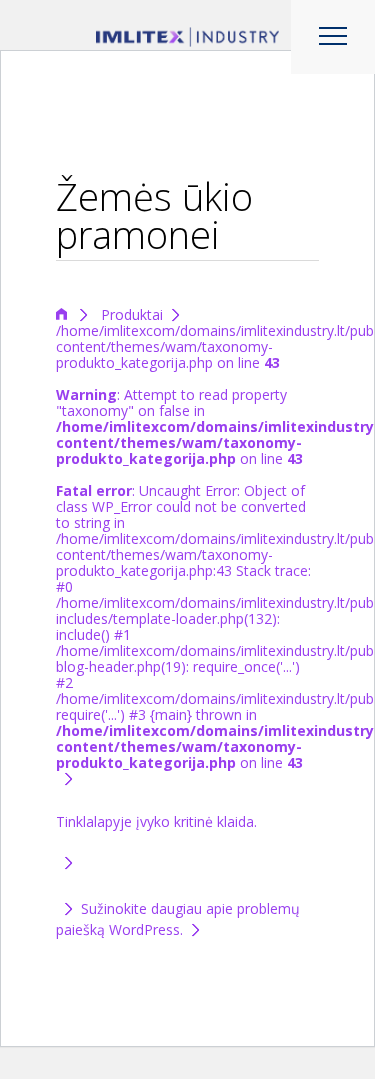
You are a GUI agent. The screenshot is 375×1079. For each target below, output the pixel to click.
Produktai (132, 314)
